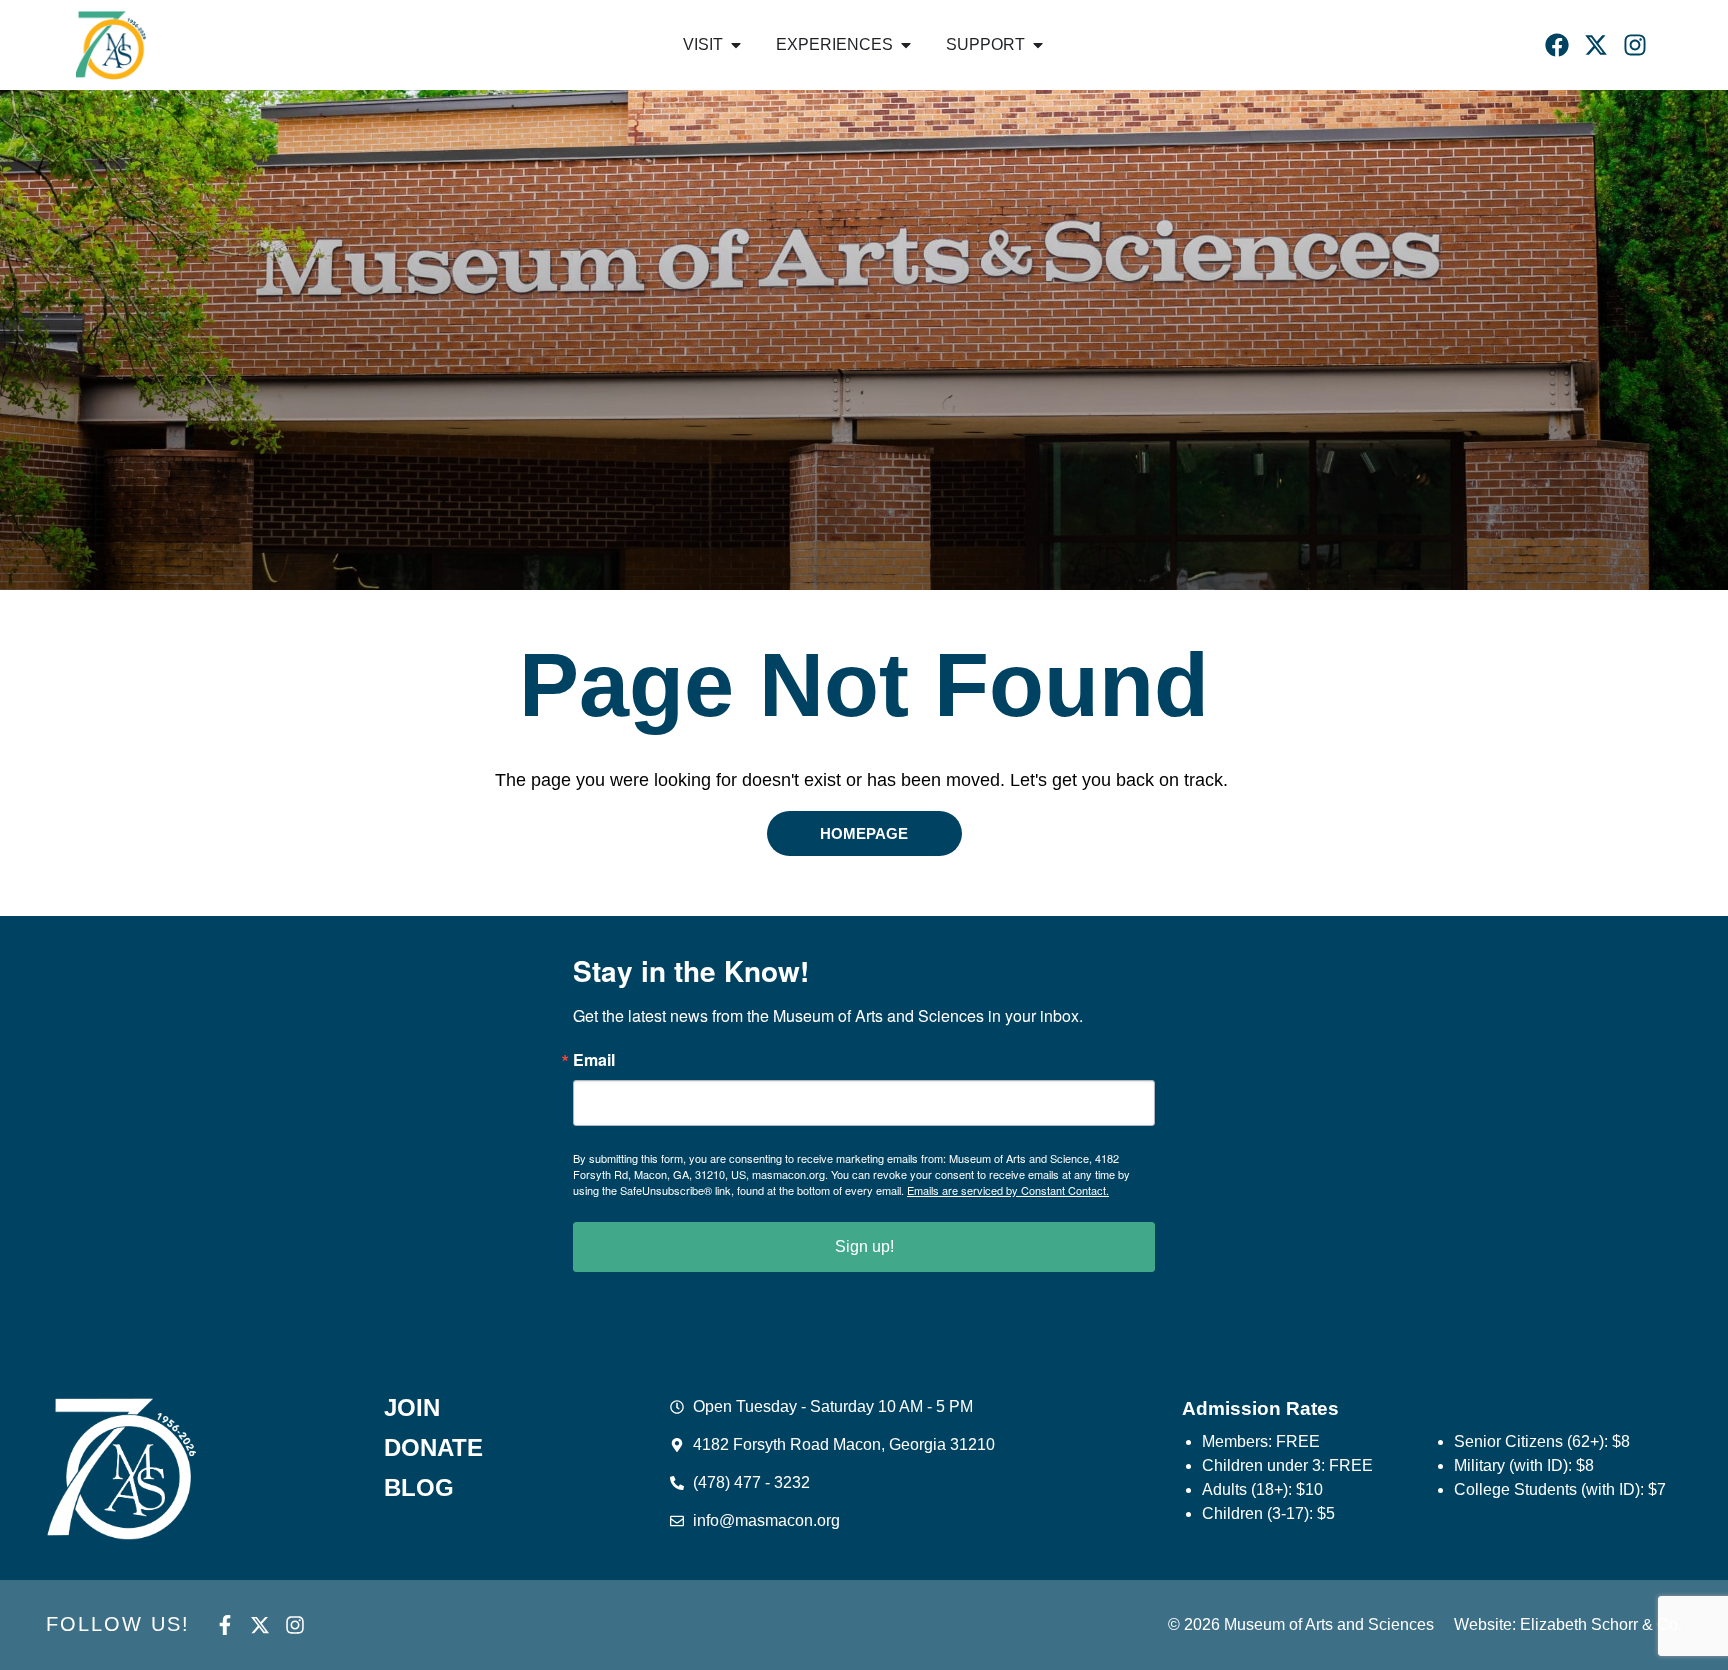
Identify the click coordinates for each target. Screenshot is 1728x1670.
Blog (419, 1488)
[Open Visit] (736, 45)
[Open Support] (1038, 45)
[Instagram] (1635, 45)
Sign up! (864, 1246)
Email (594, 1060)
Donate (433, 1448)
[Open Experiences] (906, 45)
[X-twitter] (1596, 45)
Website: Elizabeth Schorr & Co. (1568, 1624)
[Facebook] (1557, 45)
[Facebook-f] (225, 1625)
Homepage (864, 833)
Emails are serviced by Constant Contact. (1008, 1190)
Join (412, 1408)
